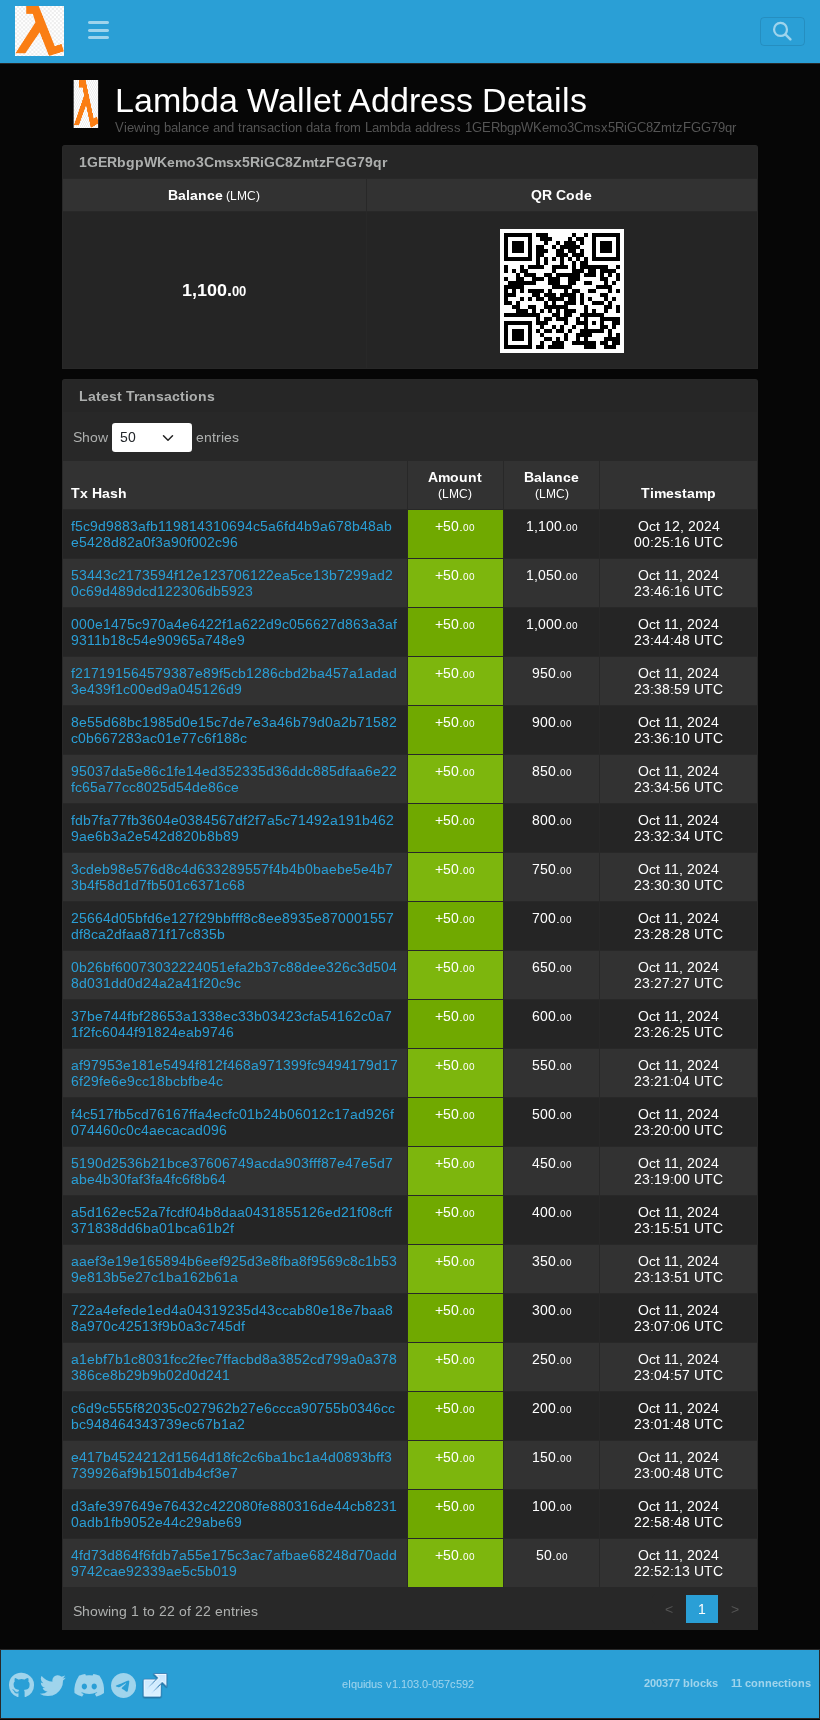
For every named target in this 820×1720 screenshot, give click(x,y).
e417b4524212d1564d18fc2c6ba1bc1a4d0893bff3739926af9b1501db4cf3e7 (231, 1465)
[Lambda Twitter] (53, 1684)
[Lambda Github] (21, 1684)
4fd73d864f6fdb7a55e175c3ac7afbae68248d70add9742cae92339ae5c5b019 (234, 1563)
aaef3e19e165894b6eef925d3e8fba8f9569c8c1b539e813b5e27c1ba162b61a (234, 1269)
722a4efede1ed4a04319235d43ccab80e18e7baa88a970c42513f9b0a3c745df (232, 1318)
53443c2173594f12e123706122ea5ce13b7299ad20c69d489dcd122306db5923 (232, 583)
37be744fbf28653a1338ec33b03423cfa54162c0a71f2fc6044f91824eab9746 (231, 1024)
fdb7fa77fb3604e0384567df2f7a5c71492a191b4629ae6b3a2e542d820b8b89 (232, 828)
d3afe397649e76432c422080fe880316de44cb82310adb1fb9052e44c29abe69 (234, 1514)
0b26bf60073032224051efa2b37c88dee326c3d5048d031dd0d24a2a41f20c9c (234, 975)
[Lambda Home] (39, 31)
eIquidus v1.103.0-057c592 (408, 1684)
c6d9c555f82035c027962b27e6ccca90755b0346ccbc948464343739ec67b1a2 (233, 1416)
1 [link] (702, 1609)
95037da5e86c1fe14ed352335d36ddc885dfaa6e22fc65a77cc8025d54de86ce (234, 779)
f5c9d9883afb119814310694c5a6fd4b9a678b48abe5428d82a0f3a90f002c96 (231, 534)
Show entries (156, 437)
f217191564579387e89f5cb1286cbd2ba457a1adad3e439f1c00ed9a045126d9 (234, 681)
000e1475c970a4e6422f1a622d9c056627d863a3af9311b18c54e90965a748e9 (234, 632)
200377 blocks (681, 1683)
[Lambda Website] (155, 1684)
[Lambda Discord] (88, 1684)
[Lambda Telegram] (124, 1684)
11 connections (771, 1683)
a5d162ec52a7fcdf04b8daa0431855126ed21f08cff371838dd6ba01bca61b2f (231, 1220)
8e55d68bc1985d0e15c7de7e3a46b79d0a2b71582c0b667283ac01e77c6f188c (234, 730)
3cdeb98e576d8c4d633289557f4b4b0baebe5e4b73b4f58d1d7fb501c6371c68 (232, 877)
